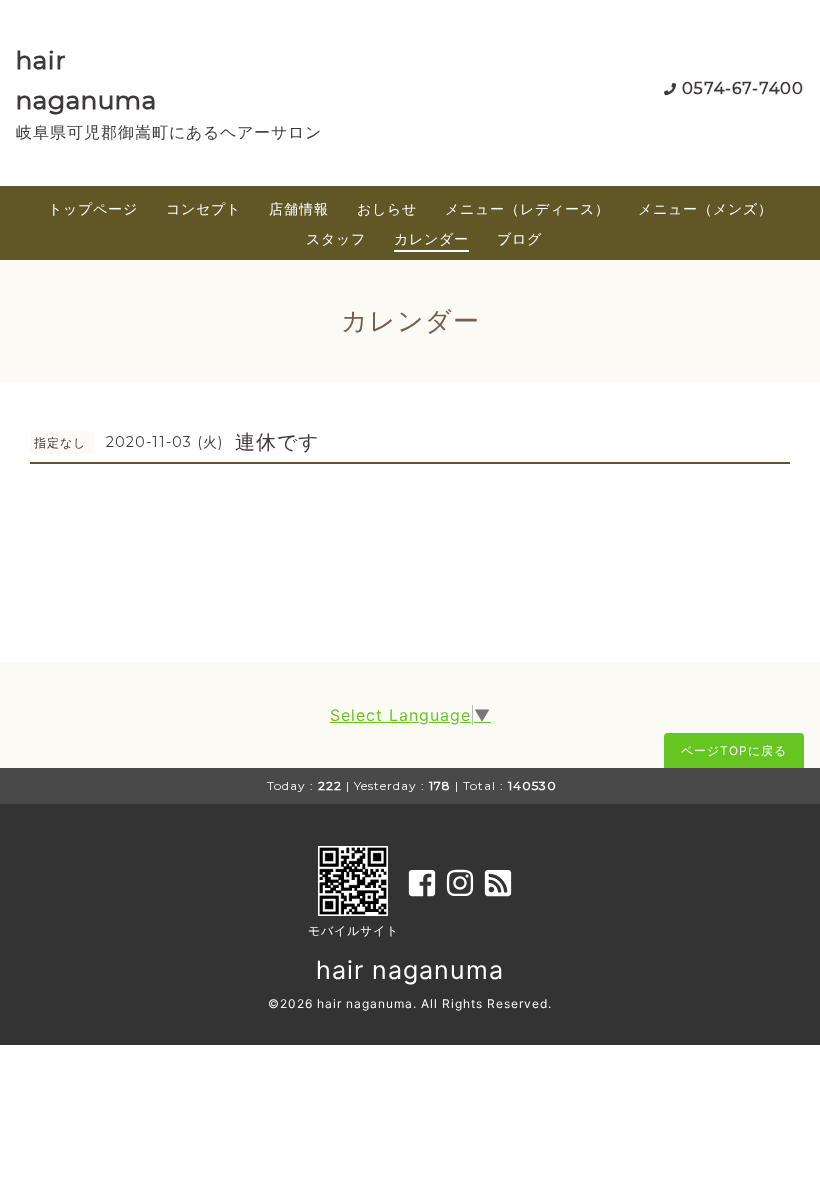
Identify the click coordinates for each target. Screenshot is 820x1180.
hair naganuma (410, 970)
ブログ (519, 238)
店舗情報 (299, 208)
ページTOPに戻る (734, 750)
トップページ (93, 208)
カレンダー (431, 238)
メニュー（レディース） (527, 208)
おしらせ (387, 208)
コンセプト (203, 208)
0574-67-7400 (743, 88)
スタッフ (336, 238)
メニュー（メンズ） (705, 208)
